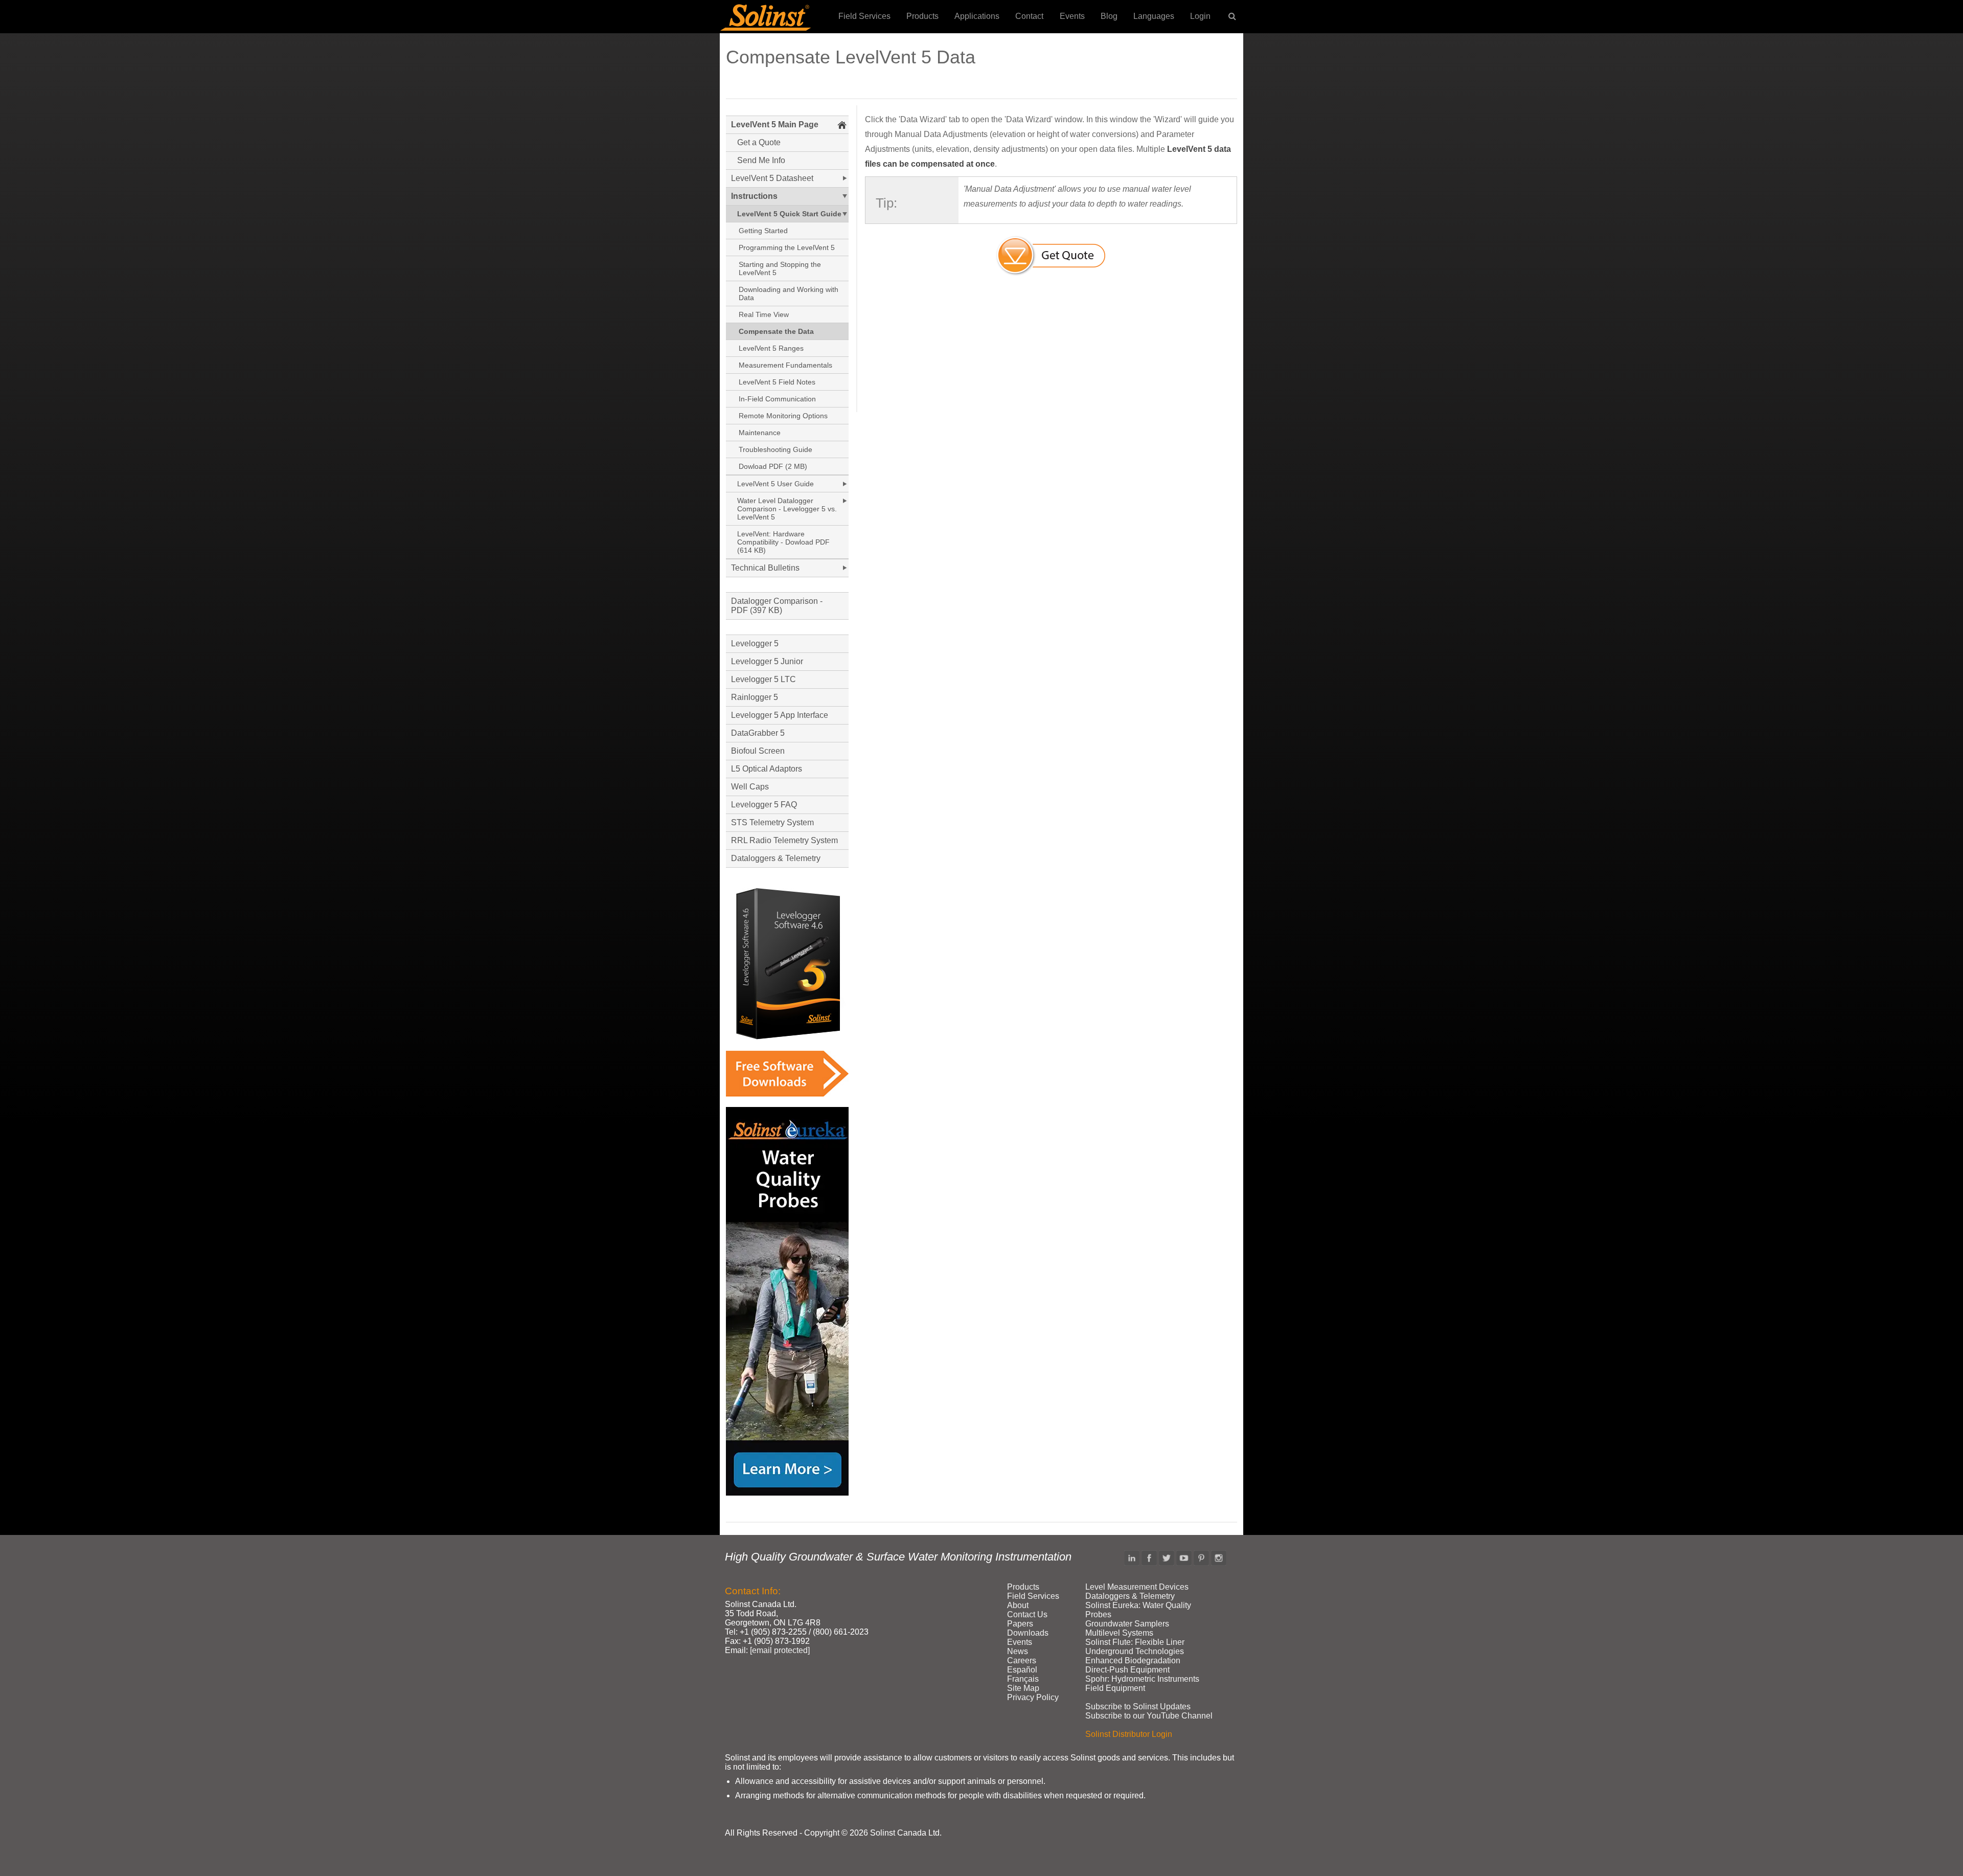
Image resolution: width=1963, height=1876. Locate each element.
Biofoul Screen (758, 751)
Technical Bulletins (765, 568)
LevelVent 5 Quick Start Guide (789, 214)
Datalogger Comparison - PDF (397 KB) (777, 606)
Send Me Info (761, 160)
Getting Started (763, 231)
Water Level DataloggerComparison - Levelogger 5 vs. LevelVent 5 (787, 509)
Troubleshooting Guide (775, 449)
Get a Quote (759, 142)
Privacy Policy (1033, 1697)
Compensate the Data (776, 331)
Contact (1029, 16)
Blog (1109, 16)
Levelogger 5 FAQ (764, 805)
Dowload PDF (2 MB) (773, 466)
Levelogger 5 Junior (767, 661)
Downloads (1028, 1633)
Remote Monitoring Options (783, 416)
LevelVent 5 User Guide (775, 484)
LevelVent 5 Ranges (771, 348)
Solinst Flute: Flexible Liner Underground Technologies (1135, 1647)
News (1018, 1651)
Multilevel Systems (1119, 1633)
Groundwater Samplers (1127, 1624)
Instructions (754, 196)
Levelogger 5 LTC (763, 679)
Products (922, 16)
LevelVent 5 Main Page (775, 125)
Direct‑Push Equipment (1127, 1670)
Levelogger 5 (755, 643)
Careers (1022, 1660)
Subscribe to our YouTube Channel (1149, 1716)
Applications (977, 16)
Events (1072, 16)
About (1018, 1605)
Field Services (864, 16)
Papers (1020, 1624)
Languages (1154, 16)
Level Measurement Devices (1137, 1587)
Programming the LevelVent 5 (787, 247)
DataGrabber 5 (758, 733)
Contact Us (1027, 1614)
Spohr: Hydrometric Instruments (1142, 1679)
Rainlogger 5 (755, 697)
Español (1022, 1670)
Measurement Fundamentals (785, 365)
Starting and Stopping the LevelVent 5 (780, 268)
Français (1023, 1679)
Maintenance (760, 433)
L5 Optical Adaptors (767, 769)
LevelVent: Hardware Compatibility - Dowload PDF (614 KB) (783, 542)
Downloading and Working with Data (789, 293)
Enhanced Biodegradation (1133, 1660)
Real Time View (764, 314)
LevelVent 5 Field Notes (777, 382)
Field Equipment (1115, 1688)
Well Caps (750, 787)
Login (1200, 16)
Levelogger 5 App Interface (780, 715)
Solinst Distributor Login (1129, 1734)
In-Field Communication (777, 399)
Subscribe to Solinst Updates (1138, 1707)
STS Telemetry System (772, 822)
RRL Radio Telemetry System (784, 840)
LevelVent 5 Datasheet (772, 178)
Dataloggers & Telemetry (776, 858)
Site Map (1023, 1688)
